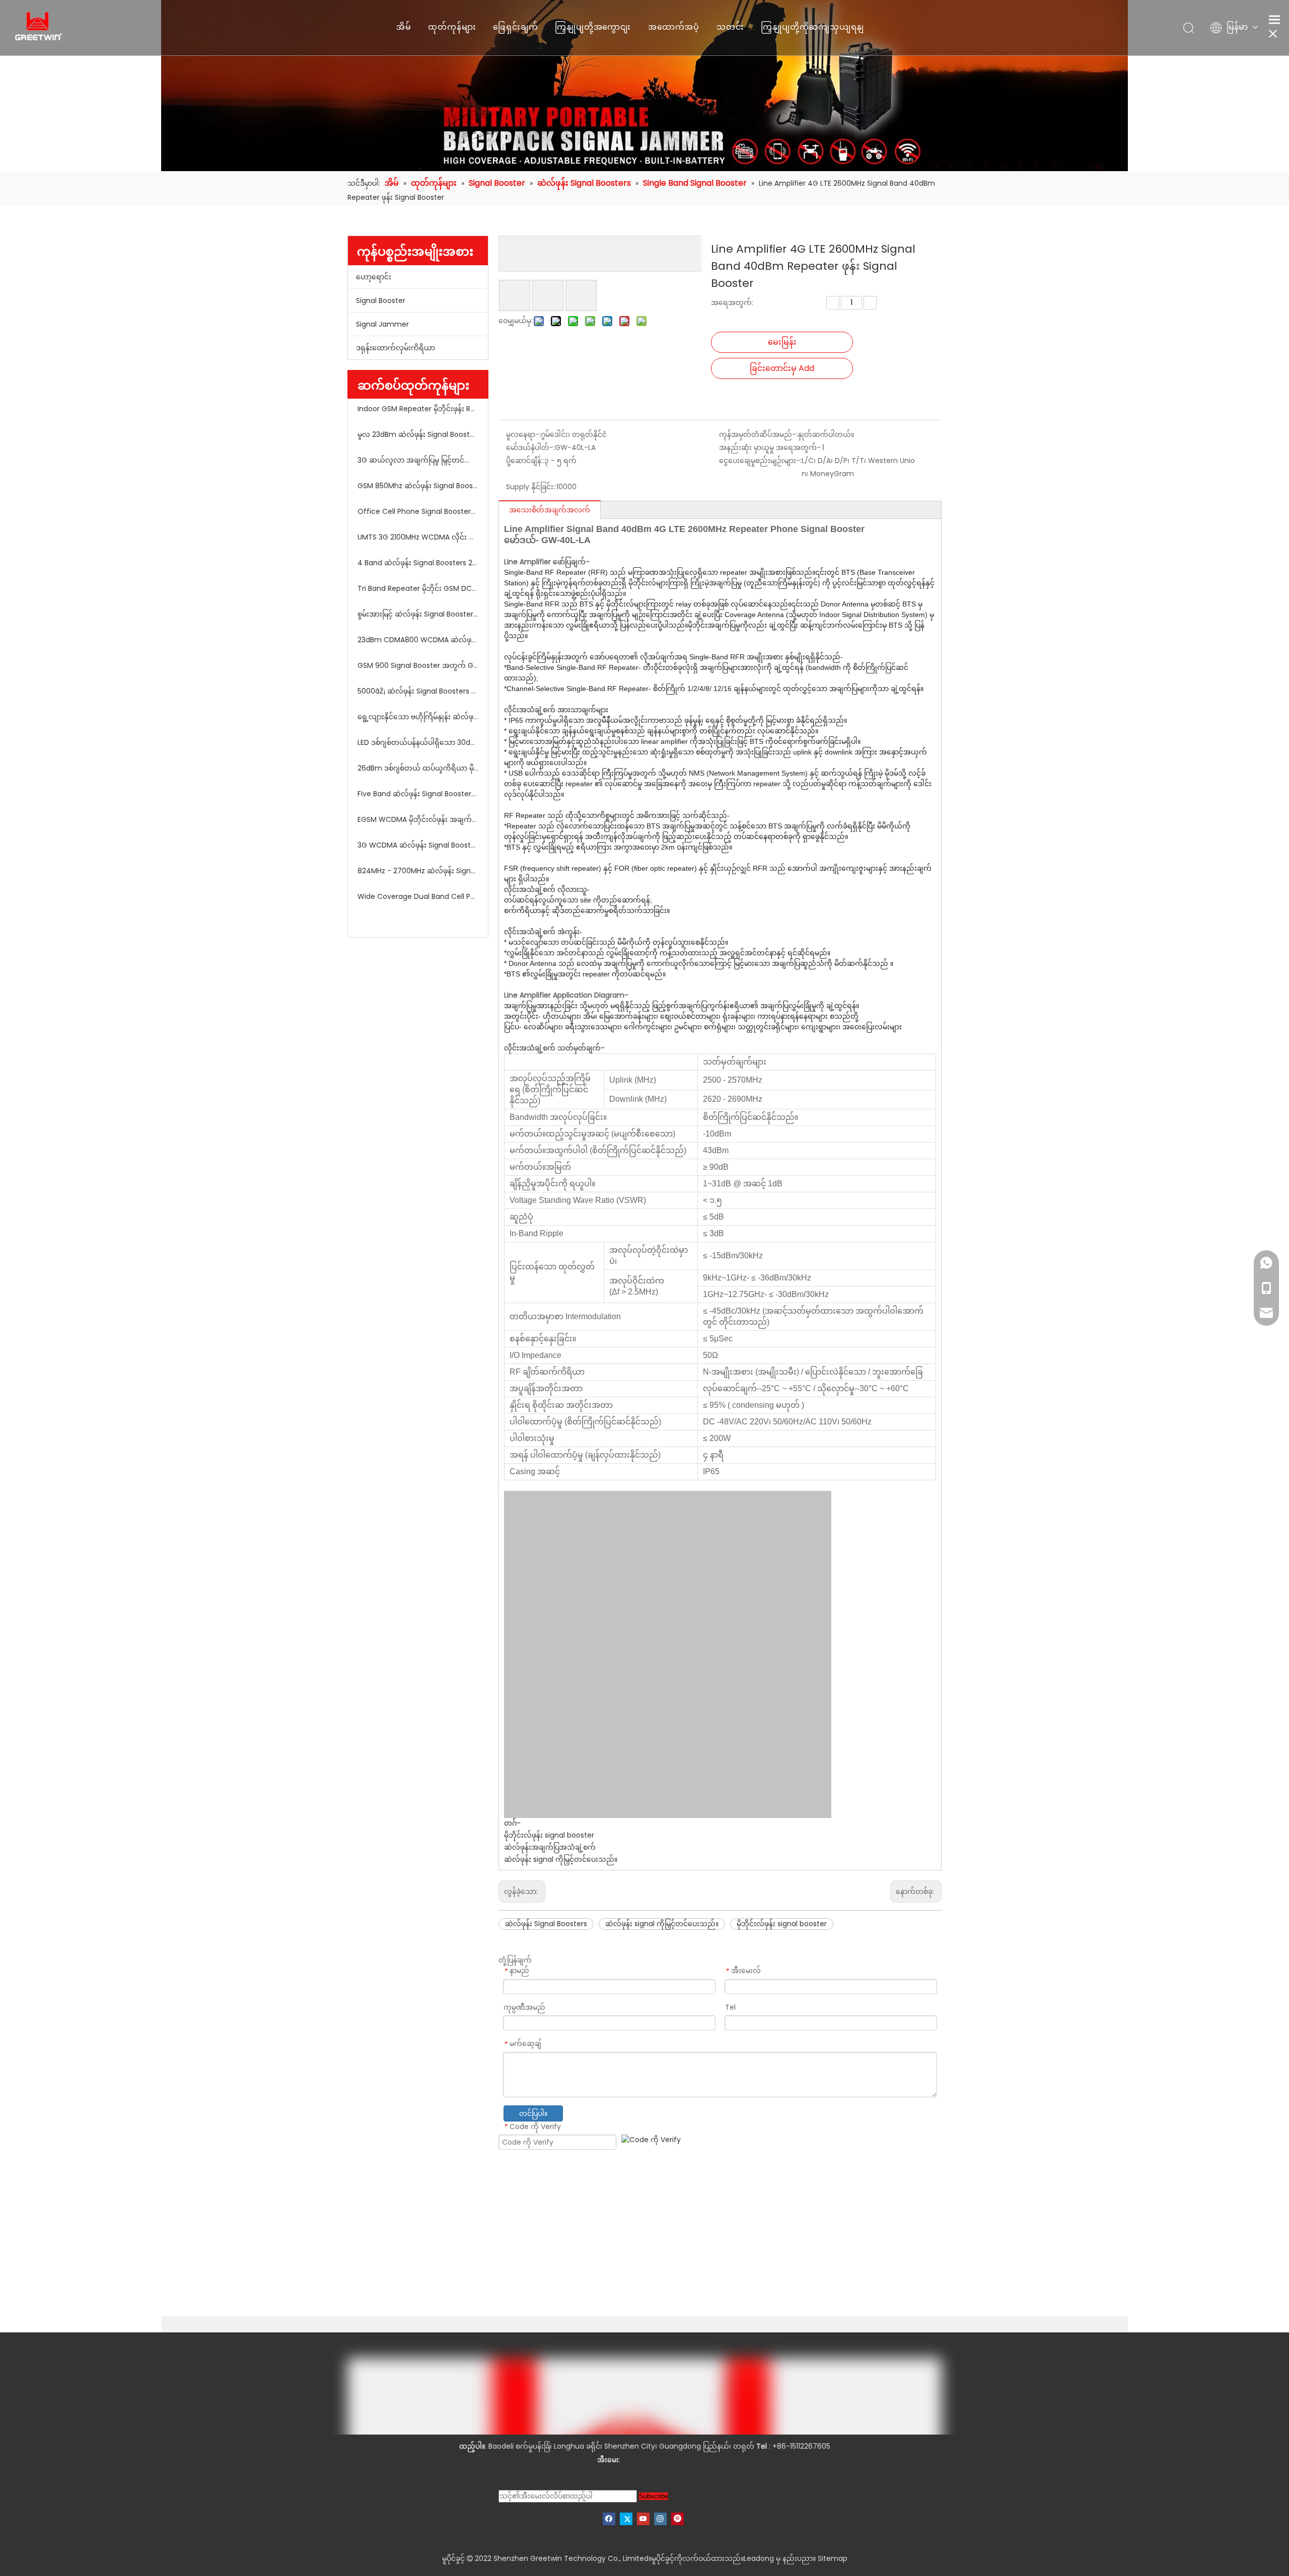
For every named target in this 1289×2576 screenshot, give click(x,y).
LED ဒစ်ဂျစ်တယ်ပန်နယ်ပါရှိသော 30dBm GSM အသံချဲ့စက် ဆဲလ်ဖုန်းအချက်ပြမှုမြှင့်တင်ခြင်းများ (418, 742)
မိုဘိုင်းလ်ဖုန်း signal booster (549, 1835)
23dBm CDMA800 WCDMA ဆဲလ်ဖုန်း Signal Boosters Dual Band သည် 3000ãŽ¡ (418, 640)
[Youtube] (643, 2519)
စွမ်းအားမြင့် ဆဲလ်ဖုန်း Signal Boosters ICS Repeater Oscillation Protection (418, 614)
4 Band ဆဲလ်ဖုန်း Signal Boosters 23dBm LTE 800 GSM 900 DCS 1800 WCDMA (418, 563)
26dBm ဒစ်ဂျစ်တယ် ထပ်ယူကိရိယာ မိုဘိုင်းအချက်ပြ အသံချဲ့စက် (418, 768)
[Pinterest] (677, 2519)
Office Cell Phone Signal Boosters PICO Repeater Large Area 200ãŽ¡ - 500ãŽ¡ (418, 511)
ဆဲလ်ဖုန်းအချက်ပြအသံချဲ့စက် (550, 1847)
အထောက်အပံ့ (674, 27)
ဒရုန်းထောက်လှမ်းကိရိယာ (396, 348)
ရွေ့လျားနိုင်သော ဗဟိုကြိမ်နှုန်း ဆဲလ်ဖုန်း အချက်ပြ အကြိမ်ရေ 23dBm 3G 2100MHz (418, 717)
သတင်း (730, 27)
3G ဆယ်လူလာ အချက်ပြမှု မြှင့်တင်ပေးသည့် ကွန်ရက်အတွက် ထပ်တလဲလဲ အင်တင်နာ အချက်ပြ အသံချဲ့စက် (418, 460)
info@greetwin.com (657, 2460)
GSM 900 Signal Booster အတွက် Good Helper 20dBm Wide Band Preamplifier (418, 665)
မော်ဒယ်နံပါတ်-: (530, 447)
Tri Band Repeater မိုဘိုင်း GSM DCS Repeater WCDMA (418, 588)
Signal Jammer (382, 324)
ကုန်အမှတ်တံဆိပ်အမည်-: (758, 434)
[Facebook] (609, 2519)
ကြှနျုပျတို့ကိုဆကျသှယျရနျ (812, 27)
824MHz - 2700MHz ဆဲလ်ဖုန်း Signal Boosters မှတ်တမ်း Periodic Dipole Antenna (418, 871)
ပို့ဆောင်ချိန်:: (525, 461)
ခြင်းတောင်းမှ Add (782, 368)
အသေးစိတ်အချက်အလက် (550, 510)
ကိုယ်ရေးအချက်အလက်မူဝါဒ (644, 2473)
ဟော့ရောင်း (374, 277)
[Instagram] (660, 2519)
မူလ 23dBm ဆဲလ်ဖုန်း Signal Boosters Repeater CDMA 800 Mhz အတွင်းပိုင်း (418, 434)
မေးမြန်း (782, 342)
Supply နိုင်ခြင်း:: (531, 487)
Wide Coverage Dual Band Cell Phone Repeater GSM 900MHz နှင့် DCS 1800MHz (418, 896)
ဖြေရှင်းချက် (515, 27)
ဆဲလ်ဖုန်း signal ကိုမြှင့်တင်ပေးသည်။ (561, 1859)
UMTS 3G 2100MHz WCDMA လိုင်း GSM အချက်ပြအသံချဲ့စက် (418, 537)
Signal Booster (381, 300)
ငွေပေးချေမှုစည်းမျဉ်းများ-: (760, 461)
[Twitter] (626, 2519)
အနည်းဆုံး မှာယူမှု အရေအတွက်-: (771, 447)
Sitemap (833, 2558)
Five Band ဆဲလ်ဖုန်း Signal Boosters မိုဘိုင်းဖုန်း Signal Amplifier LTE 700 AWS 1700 (418, 794)
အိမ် (404, 27)
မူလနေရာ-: (523, 434)
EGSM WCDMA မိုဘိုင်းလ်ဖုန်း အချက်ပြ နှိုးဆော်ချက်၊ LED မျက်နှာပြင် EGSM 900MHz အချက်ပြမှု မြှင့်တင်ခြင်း (418, 819)
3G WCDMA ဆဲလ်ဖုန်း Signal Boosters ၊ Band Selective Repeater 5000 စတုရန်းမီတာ (418, 845)
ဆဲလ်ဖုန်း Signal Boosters (546, 1924)
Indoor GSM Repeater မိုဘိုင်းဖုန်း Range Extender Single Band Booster (418, 409)
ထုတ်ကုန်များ (452, 27)
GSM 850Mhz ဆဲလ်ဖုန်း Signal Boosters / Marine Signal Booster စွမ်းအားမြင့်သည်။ (418, 486)
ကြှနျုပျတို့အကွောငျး (593, 27)
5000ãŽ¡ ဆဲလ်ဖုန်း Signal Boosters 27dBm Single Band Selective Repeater (418, 691)
